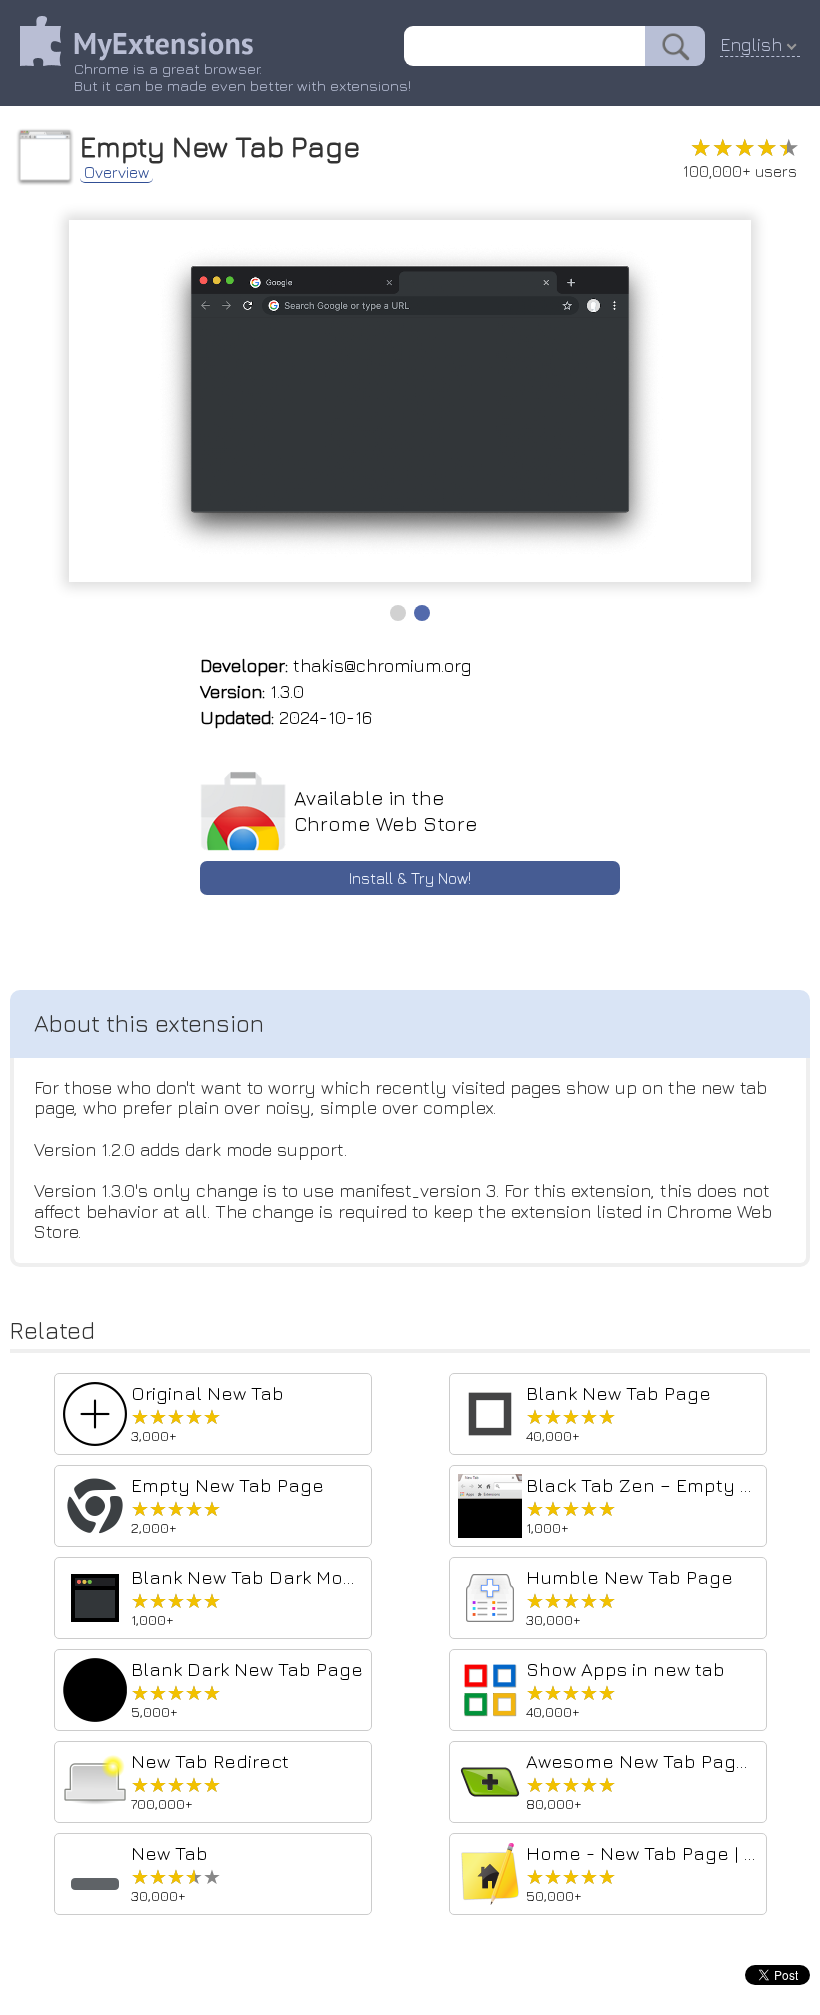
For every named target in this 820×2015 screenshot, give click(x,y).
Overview (116, 172)
